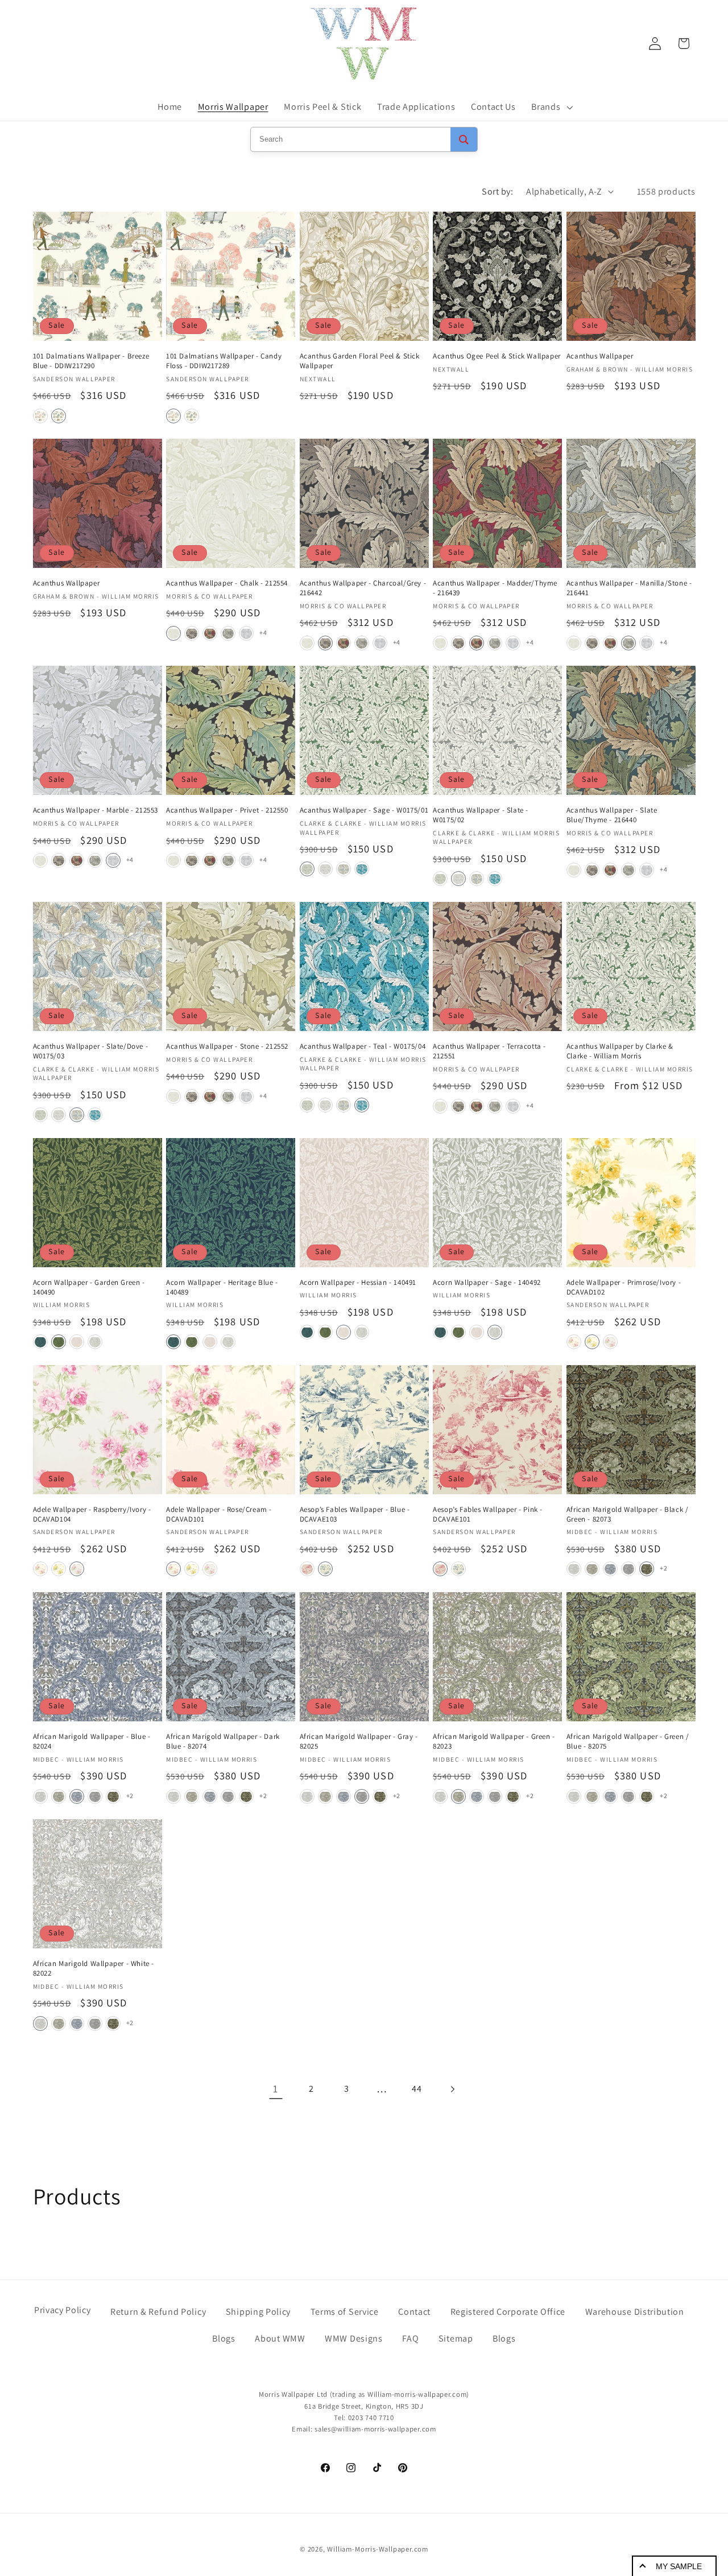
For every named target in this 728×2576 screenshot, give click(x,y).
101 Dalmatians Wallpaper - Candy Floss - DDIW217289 (224, 361)
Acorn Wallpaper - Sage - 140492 (487, 1283)
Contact (414, 2312)
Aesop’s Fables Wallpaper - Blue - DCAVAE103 (355, 1514)
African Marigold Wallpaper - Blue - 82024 (92, 1742)
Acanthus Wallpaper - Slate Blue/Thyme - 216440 (612, 815)
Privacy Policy (63, 2310)
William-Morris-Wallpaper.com (378, 2550)
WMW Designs (354, 2338)
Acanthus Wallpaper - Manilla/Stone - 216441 (629, 588)
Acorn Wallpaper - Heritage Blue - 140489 (222, 1287)
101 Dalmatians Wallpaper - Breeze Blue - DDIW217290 (91, 361)
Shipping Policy (258, 2312)
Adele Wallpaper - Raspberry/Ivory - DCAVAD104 (92, 1514)
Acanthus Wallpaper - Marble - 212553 (96, 810)
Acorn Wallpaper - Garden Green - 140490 (89, 1287)
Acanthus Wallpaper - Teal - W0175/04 (363, 1046)
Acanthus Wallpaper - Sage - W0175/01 (364, 810)
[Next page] (452, 2089)
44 (417, 2089)
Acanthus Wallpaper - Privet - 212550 (227, 810)
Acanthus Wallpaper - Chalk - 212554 (227, 583)
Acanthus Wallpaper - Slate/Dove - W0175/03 (91, 1051)
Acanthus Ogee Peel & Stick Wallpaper (497, 356)
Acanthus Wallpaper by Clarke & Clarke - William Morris (620, 1051)
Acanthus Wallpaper (600, 356)
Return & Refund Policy (158, 2312)
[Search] (464, 139)
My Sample (679, 2566)
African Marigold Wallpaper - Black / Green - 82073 (628, 1514)
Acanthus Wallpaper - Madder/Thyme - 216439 (495, 588)
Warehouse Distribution (635, 2312)
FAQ (410, 2338)
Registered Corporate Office (508, 2312)
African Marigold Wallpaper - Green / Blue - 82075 (628, 1742)
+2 (663, 1568)
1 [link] (276, 2088)
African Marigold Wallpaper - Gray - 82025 (359, 1742)
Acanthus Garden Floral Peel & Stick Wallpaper (360, 361)
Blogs (224, 2338)
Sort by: (497, 191)
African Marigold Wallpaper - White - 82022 (94, 1969)
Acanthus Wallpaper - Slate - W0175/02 (481, 815)
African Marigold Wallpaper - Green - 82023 (494, 1742)
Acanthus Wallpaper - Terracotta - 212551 (489, 1051)
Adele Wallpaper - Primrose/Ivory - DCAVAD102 (624, 1287)
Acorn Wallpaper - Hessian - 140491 (358, 1283)
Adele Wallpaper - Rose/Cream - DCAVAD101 (219, 1514)
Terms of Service (345, 2312)
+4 (263, 632)
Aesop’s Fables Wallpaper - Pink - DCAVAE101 (488, 1514)
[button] (551, 107)
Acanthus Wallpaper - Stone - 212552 (227, 1046)
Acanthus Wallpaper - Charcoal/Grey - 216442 (363, 588)
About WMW (280, 2338)
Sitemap (456, 2338)
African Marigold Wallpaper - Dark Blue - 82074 (223, 1742)
